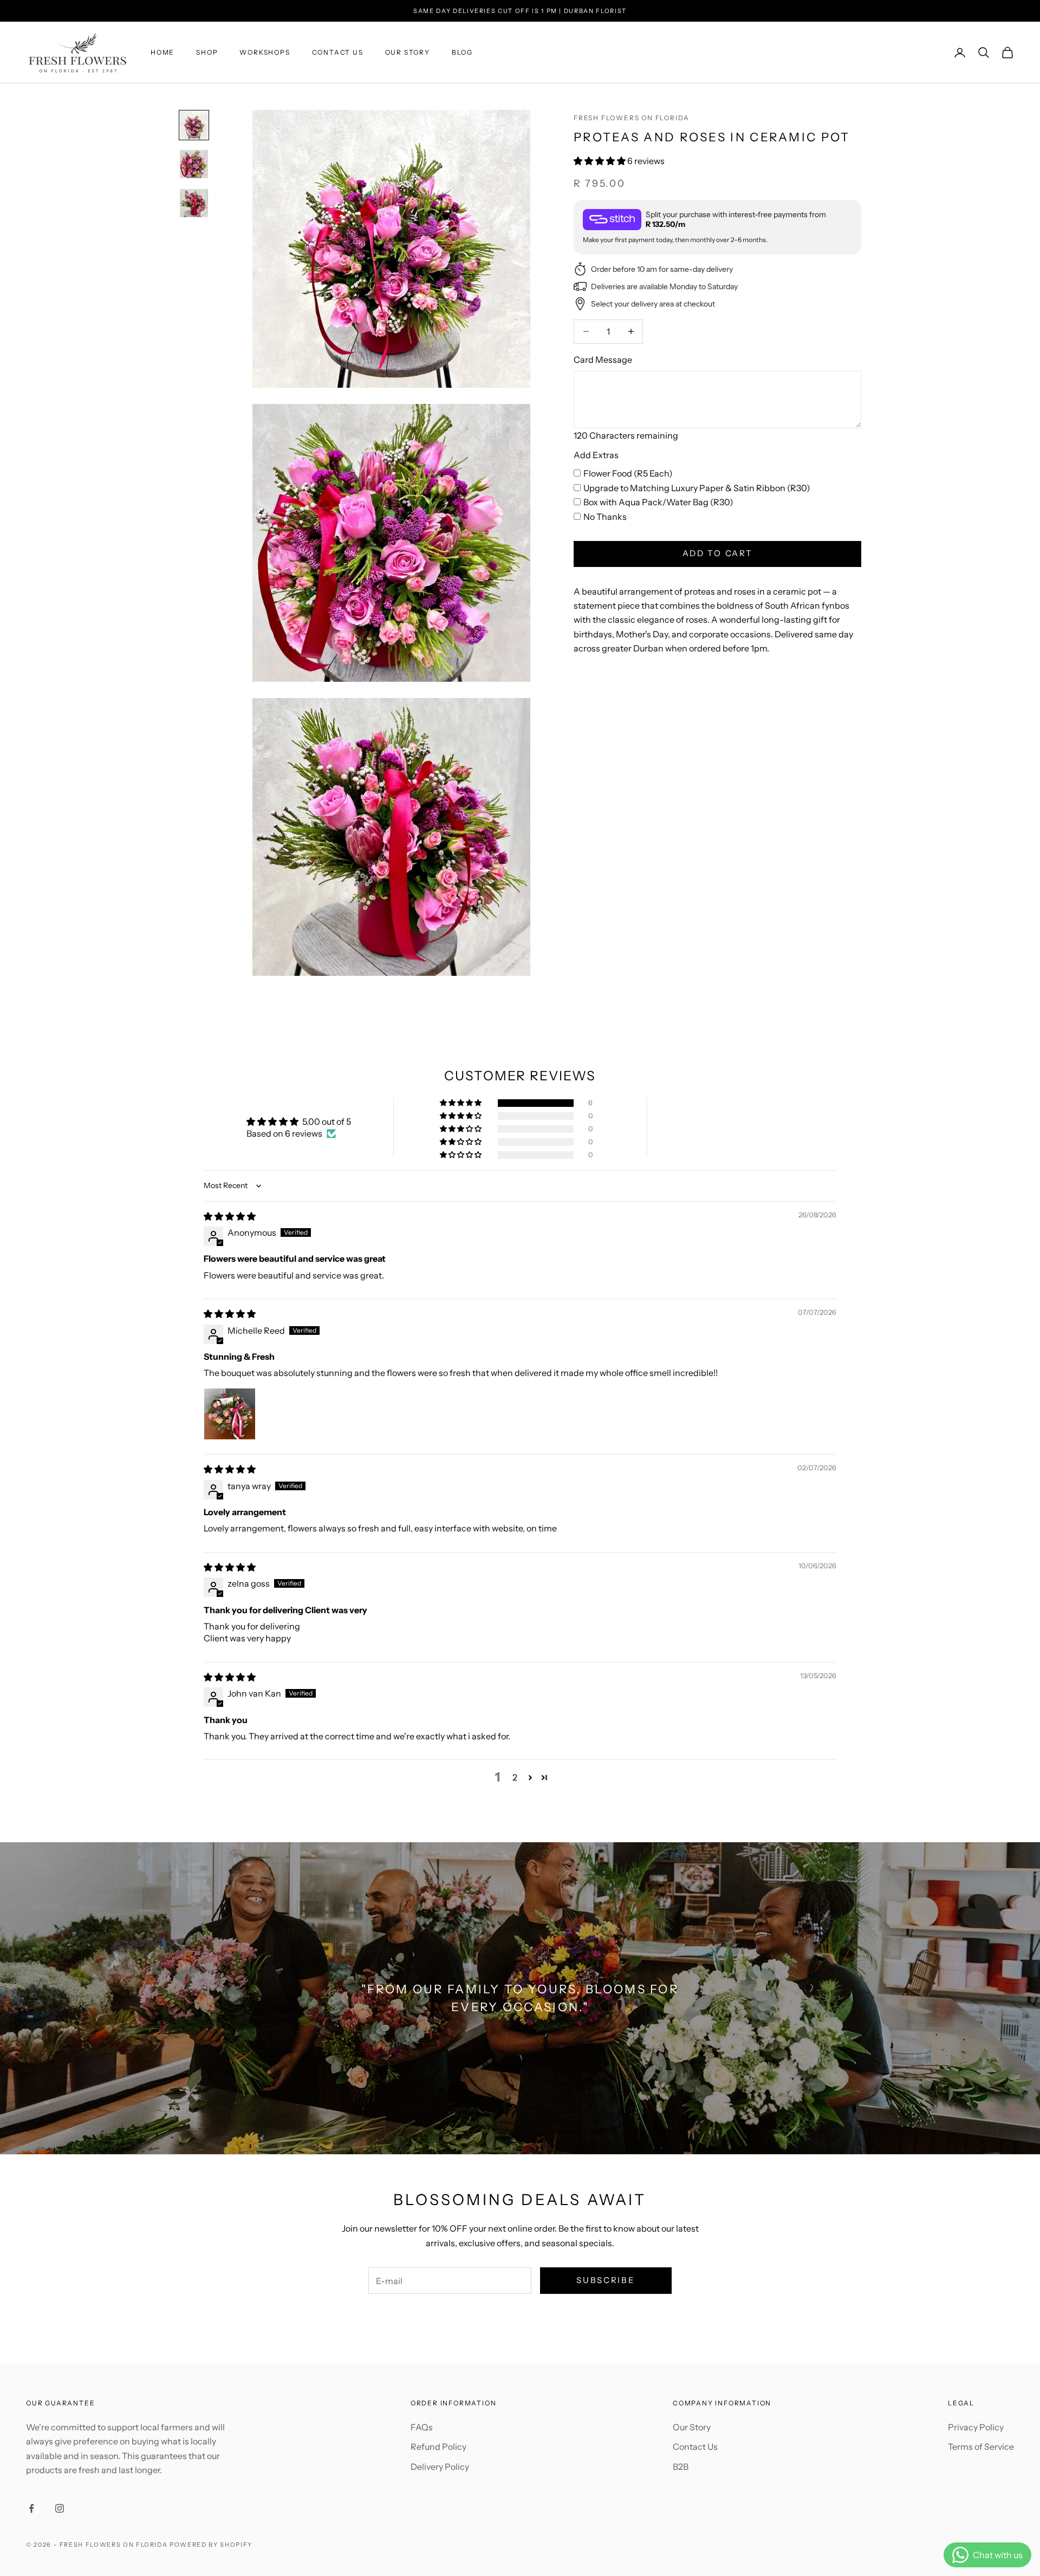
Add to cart (718, 553)
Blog (462, 52)
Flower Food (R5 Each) (628, 473)
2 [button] (515, 1777)
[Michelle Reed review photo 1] (230, 1414)
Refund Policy (438, 2447)
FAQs (422, 2427)
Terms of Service (981, 2447)
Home (162, 52)
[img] (230, 1216)
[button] (600, 161)
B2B (681, 2467)
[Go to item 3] (194, 203)
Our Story (408, 52)
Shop (207, 52)
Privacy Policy (976, 2427)
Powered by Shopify (211, 2545)
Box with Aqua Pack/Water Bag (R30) (658, 502)
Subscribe (606, 2280)
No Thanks (605, 516)
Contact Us (338, 52)
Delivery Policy (440, 2467)
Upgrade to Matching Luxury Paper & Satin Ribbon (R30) (697, 488)
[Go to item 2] (194, 164)
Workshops (265, 52)
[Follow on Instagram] (60, 2508)
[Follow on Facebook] (31, 2508)
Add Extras (596, 455)
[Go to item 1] (194, 125)
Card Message (603, 359)
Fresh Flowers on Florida (632, 118)
